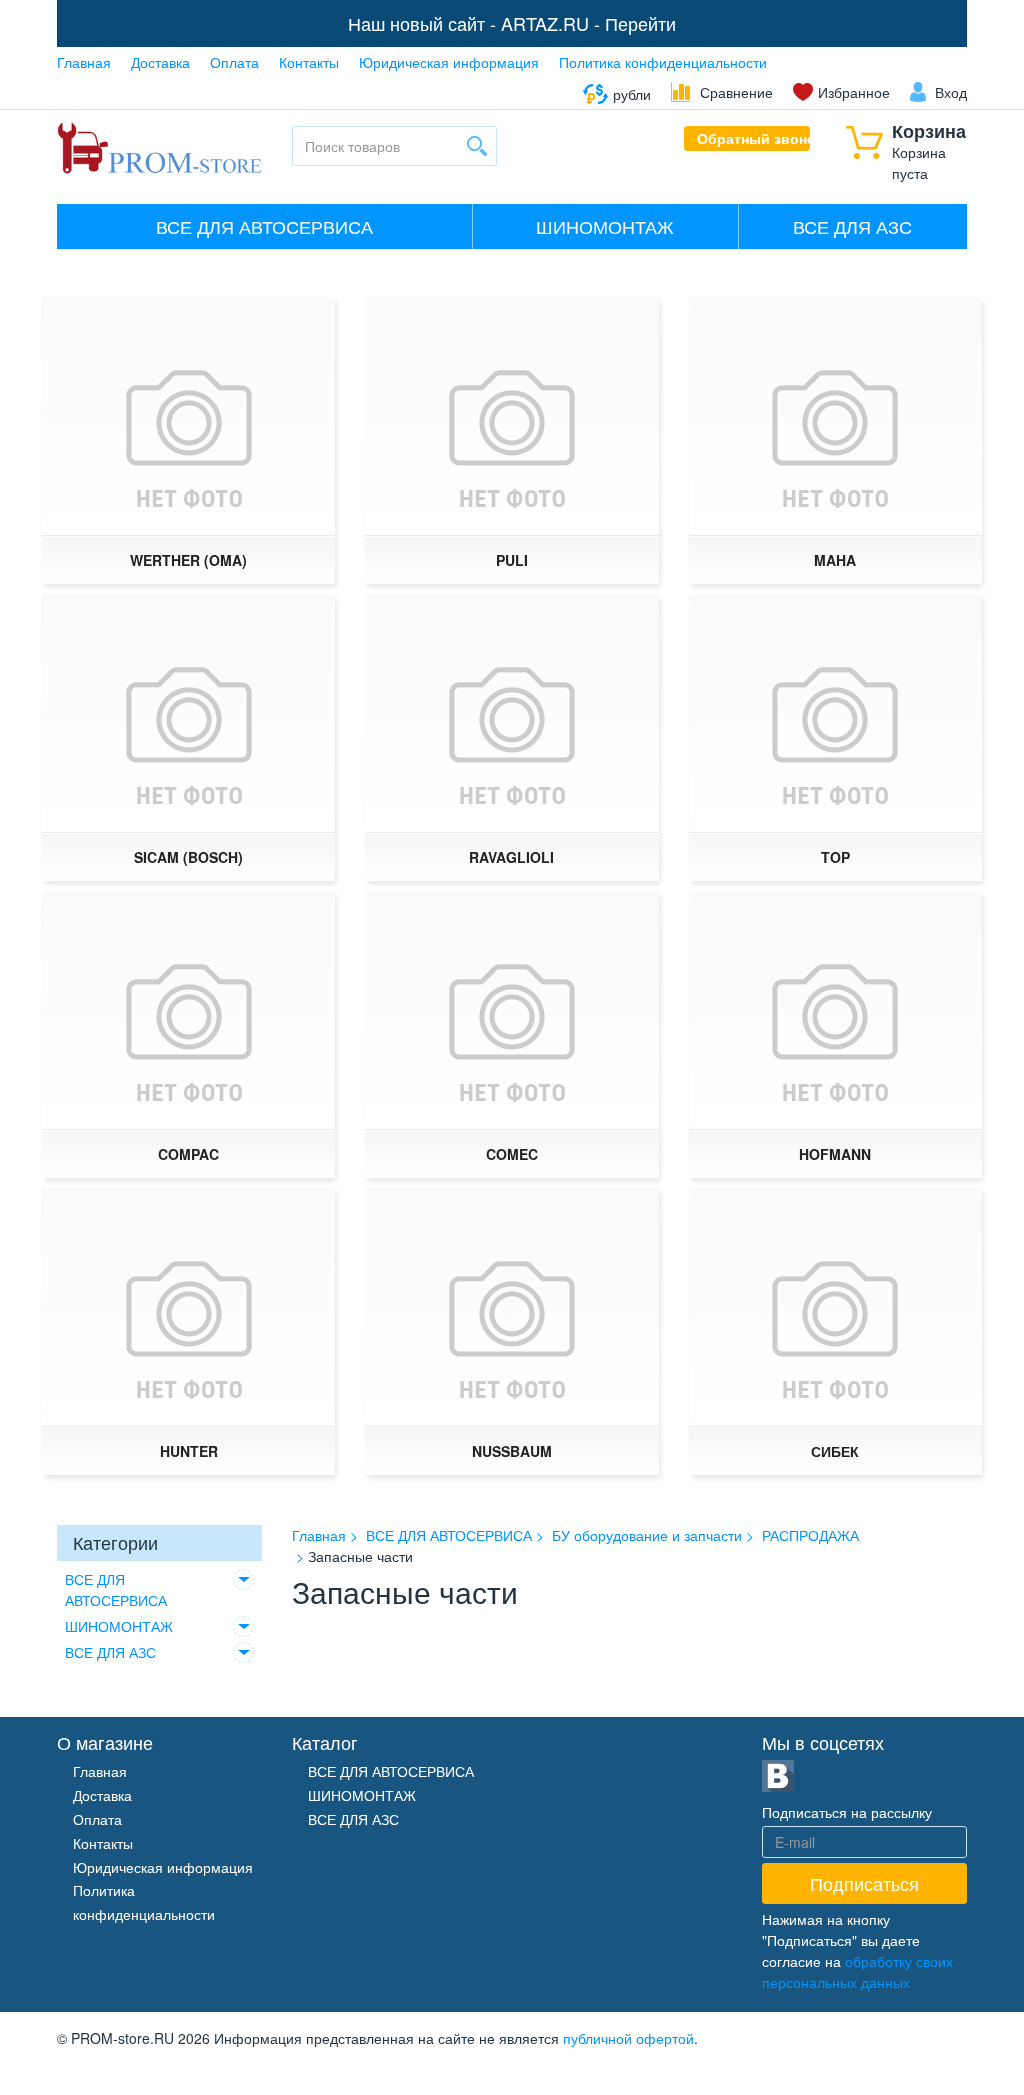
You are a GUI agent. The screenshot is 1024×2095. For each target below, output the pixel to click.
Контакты (309, 62)
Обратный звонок (754, 138)
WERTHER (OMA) (188, 560)
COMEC (512, 1154)
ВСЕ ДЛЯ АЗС (852, 226)
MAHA (835, 560)
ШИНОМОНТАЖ (605, 226)
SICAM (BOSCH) (188, 857)
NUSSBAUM (512, 1451)
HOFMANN (835, 1154)
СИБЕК (835, 1451)
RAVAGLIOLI (511, 857)
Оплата (234, 62)
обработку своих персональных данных (857, 1971)
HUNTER (189, 1451)
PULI (512, 560)
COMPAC (188, 1154)
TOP (835, 857)
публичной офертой (628, 2038)
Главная (84, 62)
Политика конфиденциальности (663, 62)
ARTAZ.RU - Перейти (588, 23)
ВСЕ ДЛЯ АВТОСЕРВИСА (264, 226)
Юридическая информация (449, 62)
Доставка (160, 62)
